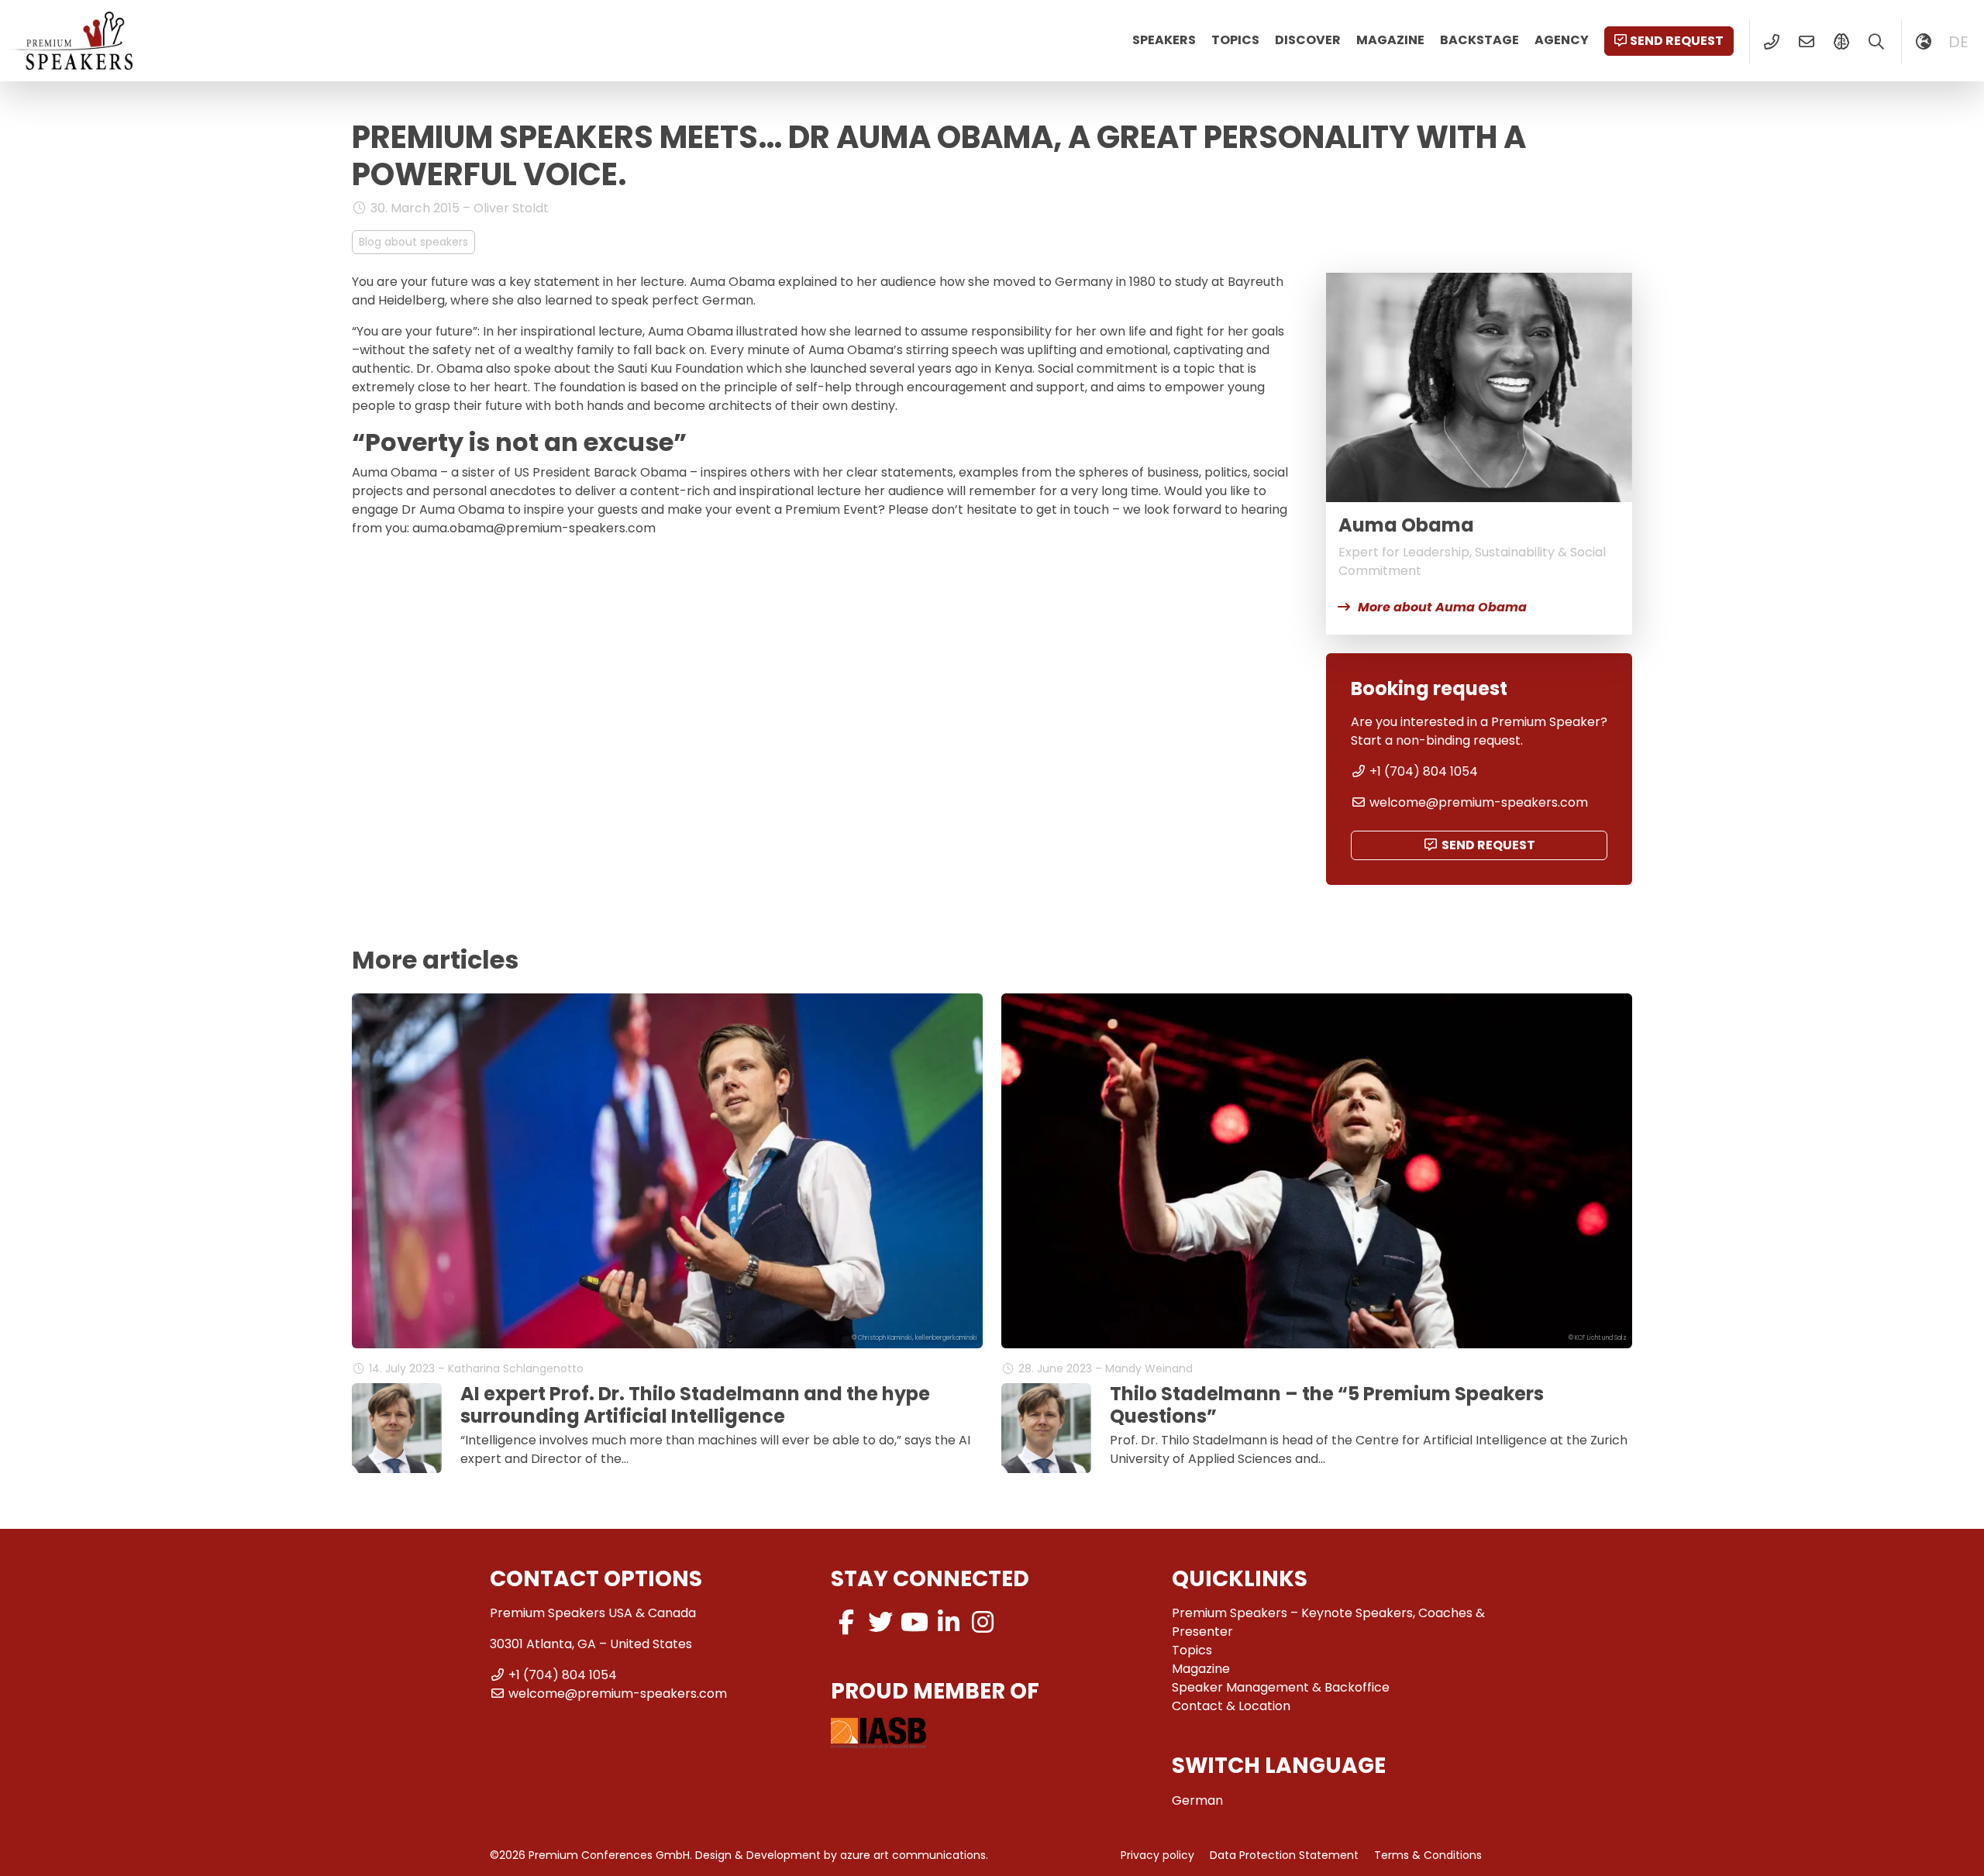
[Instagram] (983, 1622)
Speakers (1164, 40)
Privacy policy (1157, 1855)
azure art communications (913, 1855)
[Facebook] (846, 1622)
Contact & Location (1231, 1706)
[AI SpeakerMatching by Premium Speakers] (1841, 42)
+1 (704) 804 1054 (1424, 771)
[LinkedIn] (949, 1622)
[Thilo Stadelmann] (397, 1428)
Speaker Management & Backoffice (1281, 1687)
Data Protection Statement (1284, 1855)
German (1197, 1800)
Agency (1562, 40)
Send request (1677, 41)
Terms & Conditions (1428, 1855)
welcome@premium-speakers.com (1479, 802)
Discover (1308, 40)
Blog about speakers (413, 242)
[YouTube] (914, 1622)
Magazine (1390, 40)
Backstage (1479, 40)
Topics (1235, 40)
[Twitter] (880, 1622)
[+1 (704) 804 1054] (1771, 42)
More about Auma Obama (1442, 607)
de (1958, 42)
